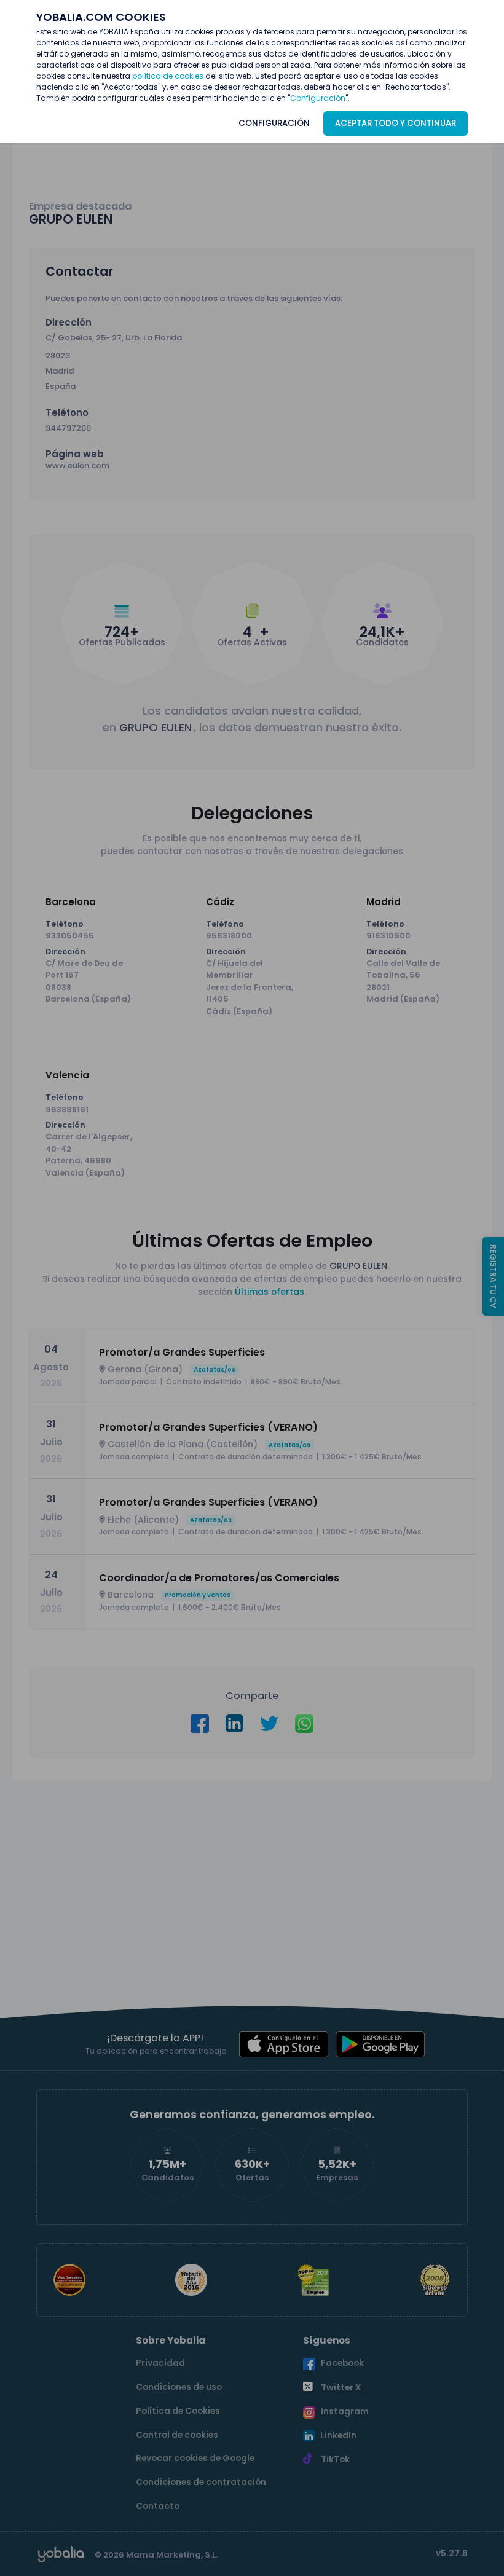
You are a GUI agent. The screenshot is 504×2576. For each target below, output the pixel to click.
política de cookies (168, 76)
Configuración (318, 98)
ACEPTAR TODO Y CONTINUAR (396, 123)
